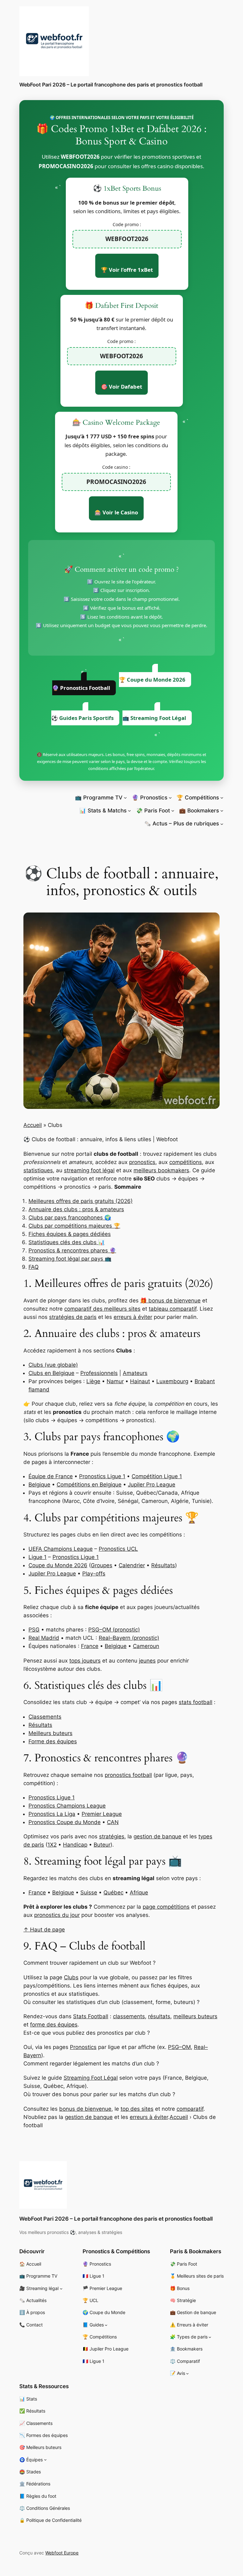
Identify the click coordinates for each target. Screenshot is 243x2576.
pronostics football (128, 1775)
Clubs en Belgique (51, 1373)
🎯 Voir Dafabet (121, 387)
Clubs (71, 1977)
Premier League (102, 1814)
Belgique (39, 1485)
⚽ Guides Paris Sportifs (82, 718)
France (90, 1646)
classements (129, 2016)
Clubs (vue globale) (53, 1365)
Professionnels (99, 1373)
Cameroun (146, 1646)
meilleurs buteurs (195, 2016)
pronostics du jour (57, 1915)
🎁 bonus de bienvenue (170, 1301)
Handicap (75, 1845)
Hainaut (140, 1381)
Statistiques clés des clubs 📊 (67, 1242)
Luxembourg (172, 1381)
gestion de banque (157, 1836)
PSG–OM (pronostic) (114, 1630)
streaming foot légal (89, 1170)
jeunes (147, 1661)
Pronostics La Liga (52, 1814)
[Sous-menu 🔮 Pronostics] (170, 798)
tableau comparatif (173, 1309)
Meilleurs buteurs (50, 1733)
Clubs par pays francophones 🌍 (70, 1218)
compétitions (186, 1162)
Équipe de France (51, 1476)
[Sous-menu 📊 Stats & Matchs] (129, 811)
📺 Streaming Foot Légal (154, 718)
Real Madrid (44, 1638)
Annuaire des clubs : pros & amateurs (76, 1209)
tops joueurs (85, 1661)
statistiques (38, 1170)
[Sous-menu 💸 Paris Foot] (173, 811)
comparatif (190, 2109)
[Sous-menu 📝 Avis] (187, 2373)
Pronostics (83, 2047)
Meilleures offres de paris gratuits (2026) (81, 1201)
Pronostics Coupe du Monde (65, 1822)
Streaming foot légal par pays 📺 (70, 1259)
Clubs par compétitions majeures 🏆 (74, 1226)
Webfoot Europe (62, 2553)
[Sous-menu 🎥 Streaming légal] (61, 2289)
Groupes (102, 1565)
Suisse (89, 1892)
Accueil (33, 1125)
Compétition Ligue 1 (157, 1476)
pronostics (142, 1162)
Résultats (163, 1565)
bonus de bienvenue (85, 2109)
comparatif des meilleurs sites (102, 1309)
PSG (34, 1630)
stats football (196, 1702)
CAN (113, 1822)
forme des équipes (54, 2025)
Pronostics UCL (118, 1549)
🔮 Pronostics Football (81, 688)
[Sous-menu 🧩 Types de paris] (210, 2337)
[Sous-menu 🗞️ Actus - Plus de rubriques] (222, 824)
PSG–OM (179, 2047)
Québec (113, 1892)
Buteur (102, 1845)
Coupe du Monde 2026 (58, 1565)
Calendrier (132, 1565)
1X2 (52, 1845)
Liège (93, 1381)
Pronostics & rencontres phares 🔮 (72, 1250)
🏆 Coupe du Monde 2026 (152, 680)
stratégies (112, 1836)
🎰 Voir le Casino (116, 512)
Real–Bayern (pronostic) (129, 1638)
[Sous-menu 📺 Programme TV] (125, 798)
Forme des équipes (53, 1741)
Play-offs (94, 1574)
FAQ (34, 1267)
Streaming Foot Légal (91, 2078)
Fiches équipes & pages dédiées (70, 1234)
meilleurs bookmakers (161, 1170)
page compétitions (166, 1907)
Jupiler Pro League (152, 1485)
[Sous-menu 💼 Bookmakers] (222, 811)
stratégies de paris (73, 1317)
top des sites (137, 2109)
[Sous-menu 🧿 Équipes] (45, 2460)
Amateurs (135, 1373)
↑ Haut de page (44, 1930)
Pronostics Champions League (67, 1806)
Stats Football (91, 2016)
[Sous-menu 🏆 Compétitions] (222, 798)
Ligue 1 (37, 1557)
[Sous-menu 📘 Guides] (106, 2325)
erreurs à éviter (133, 1317)
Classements (45, 1717)
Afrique (139, 1892)
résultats (159, 2016)
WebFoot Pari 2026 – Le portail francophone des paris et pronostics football (111, 85)
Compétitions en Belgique (89, 1485)
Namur (115, 1381)
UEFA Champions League (61, 1549)
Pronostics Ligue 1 (102, 1476)
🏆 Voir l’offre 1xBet (127, 270)
